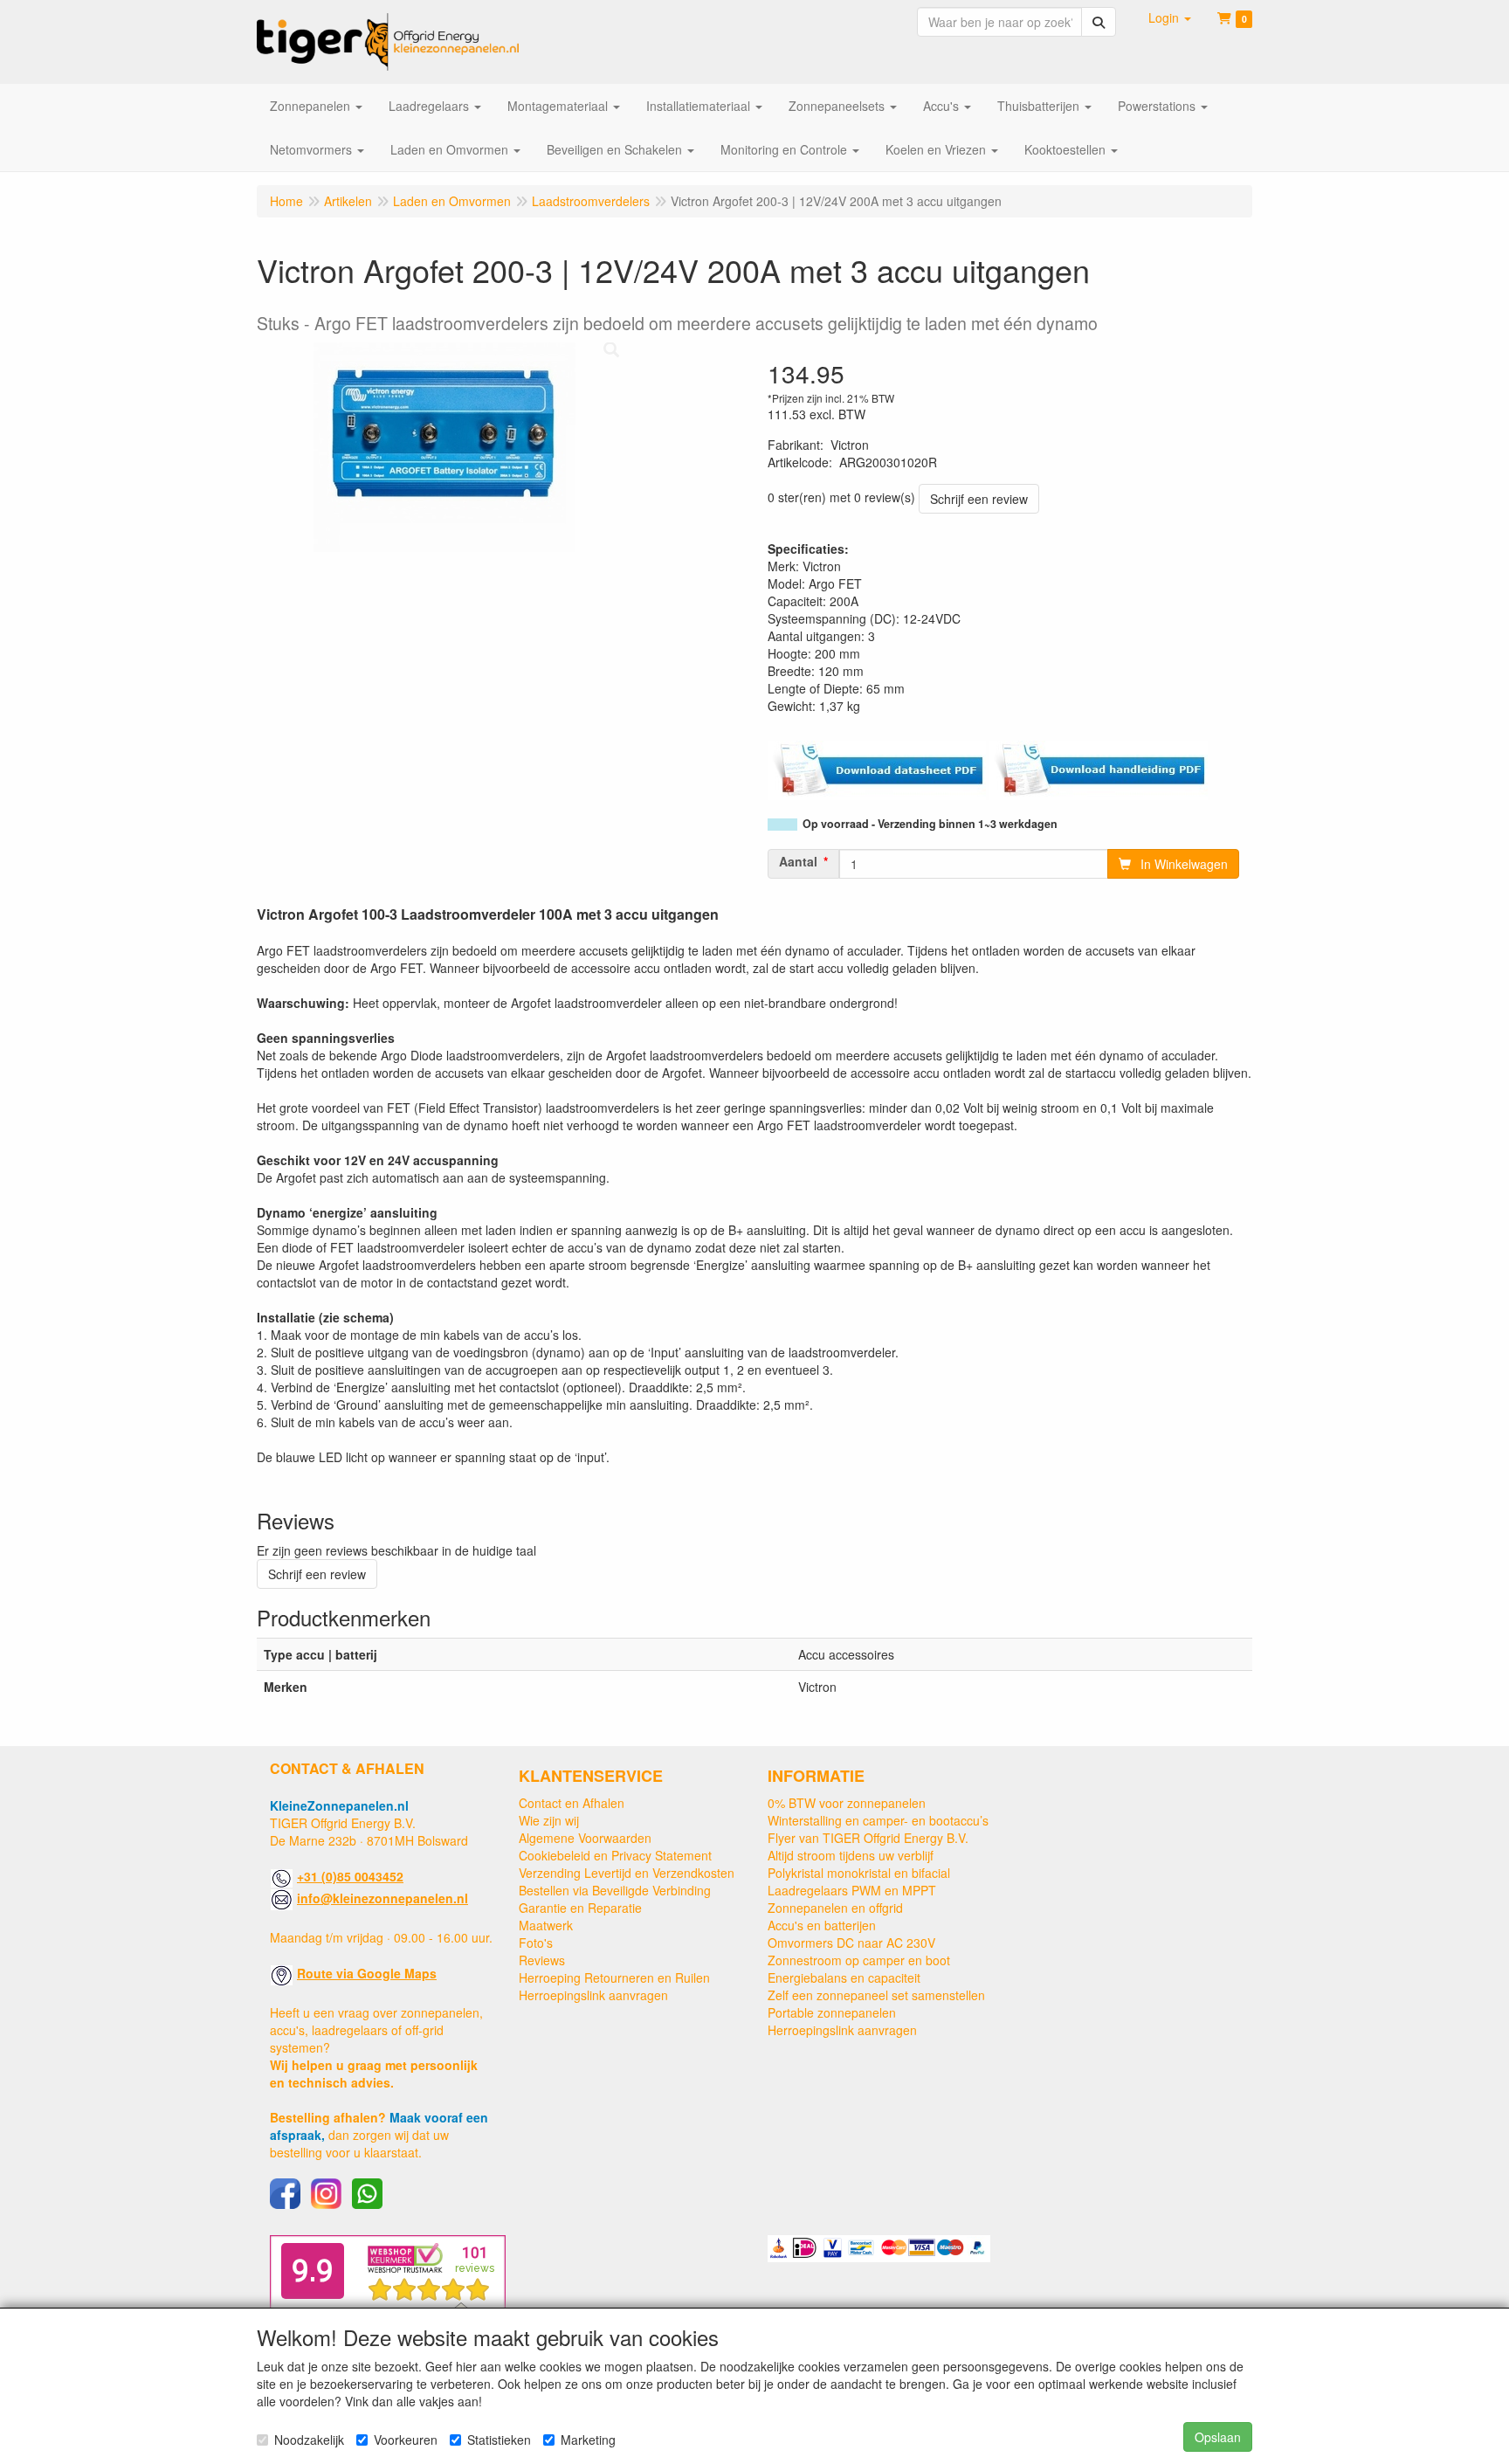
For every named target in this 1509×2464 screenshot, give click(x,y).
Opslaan (1218, 2437)
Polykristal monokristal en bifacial (859, 1873)
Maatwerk (546, 1925)
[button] (1170, 17)
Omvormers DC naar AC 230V (851, 1943)
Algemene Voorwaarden (585, 1838)
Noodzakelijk (309, 2440)
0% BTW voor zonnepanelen (847, 1803)
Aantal (798, 861)
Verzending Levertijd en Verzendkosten (627, 1873)
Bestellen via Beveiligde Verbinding (615, 1890)
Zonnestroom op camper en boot (859, 1960)
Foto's (536, 1943)
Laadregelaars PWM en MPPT (852, 1890)
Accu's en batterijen (822, 1925)
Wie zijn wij (549, 1820)
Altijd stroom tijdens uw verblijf (851, 1855)
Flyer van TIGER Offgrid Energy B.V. (868, 1838)
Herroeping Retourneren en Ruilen (614, 1977)
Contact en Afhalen (572, 1803)
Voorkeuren (406, 2440)
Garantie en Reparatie (580, 1908)
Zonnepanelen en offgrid (835, 1908)
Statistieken (499, 2440)
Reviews (542, 1960)
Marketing (588, 2440)
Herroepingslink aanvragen (593, 1995)
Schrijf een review (979, 499)
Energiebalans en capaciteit (844, 1977)
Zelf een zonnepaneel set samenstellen (876, 1995)
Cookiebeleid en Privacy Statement (615, 1855)
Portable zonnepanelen (832, 2012)
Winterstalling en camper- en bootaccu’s (878, 1820)
